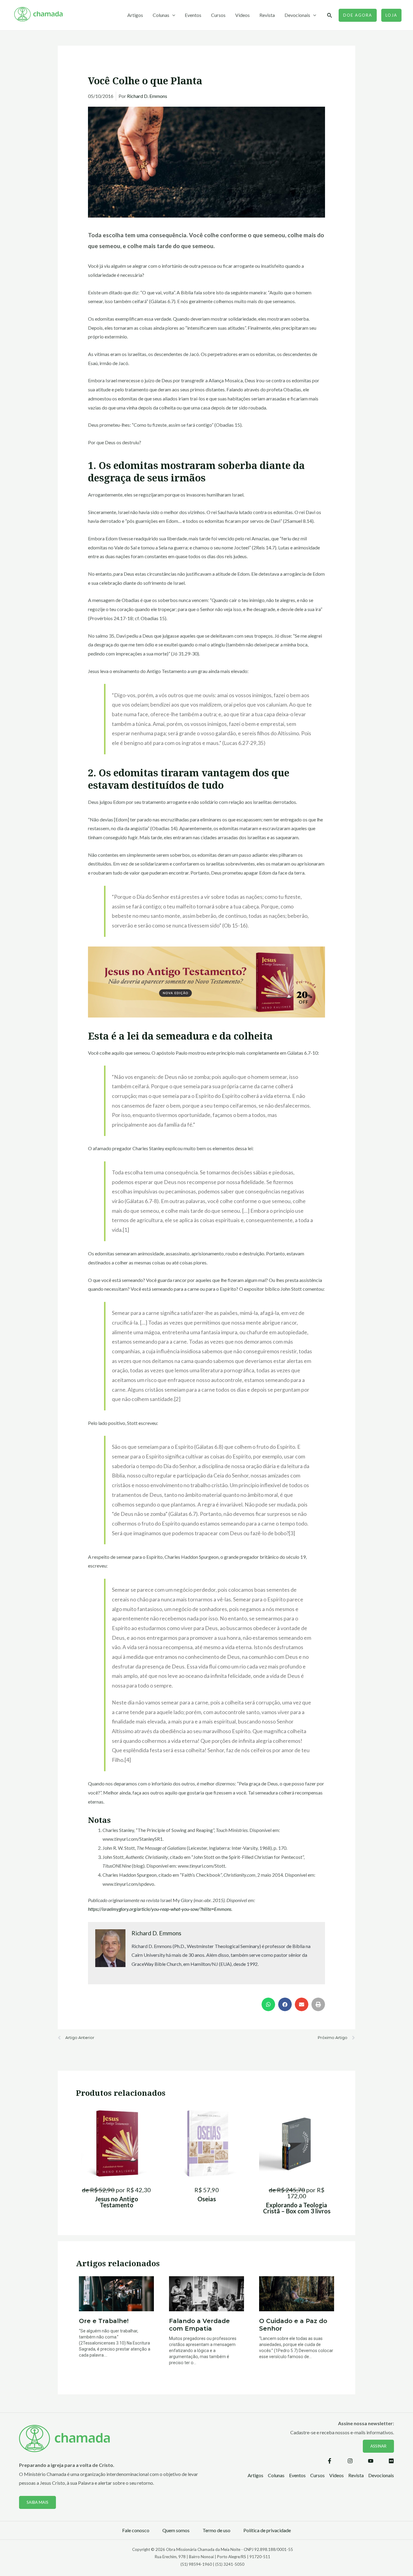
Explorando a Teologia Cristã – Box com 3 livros (297, 2208)
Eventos (193, 15)
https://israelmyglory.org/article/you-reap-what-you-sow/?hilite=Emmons (160, 1909)
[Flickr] (391, 2461)
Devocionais (297, 15)
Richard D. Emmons (147, 96)
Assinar (378, 2446)
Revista (267, 15)
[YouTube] (371, 2461)
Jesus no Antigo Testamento (117, 2202)
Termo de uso (216, 2530)
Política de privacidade (267, 2530)
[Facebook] (330, 2461)
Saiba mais (37, 2502)
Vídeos (242, 15)
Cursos (218, 15)
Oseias (207, 2199)
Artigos (135, 15)
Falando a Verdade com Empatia (199, 2325)
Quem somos (176, 2530)
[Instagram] (350, 2461)
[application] (172, 15)
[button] (268, 2004)
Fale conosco (136, 2530)
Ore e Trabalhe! (104, 2321)
